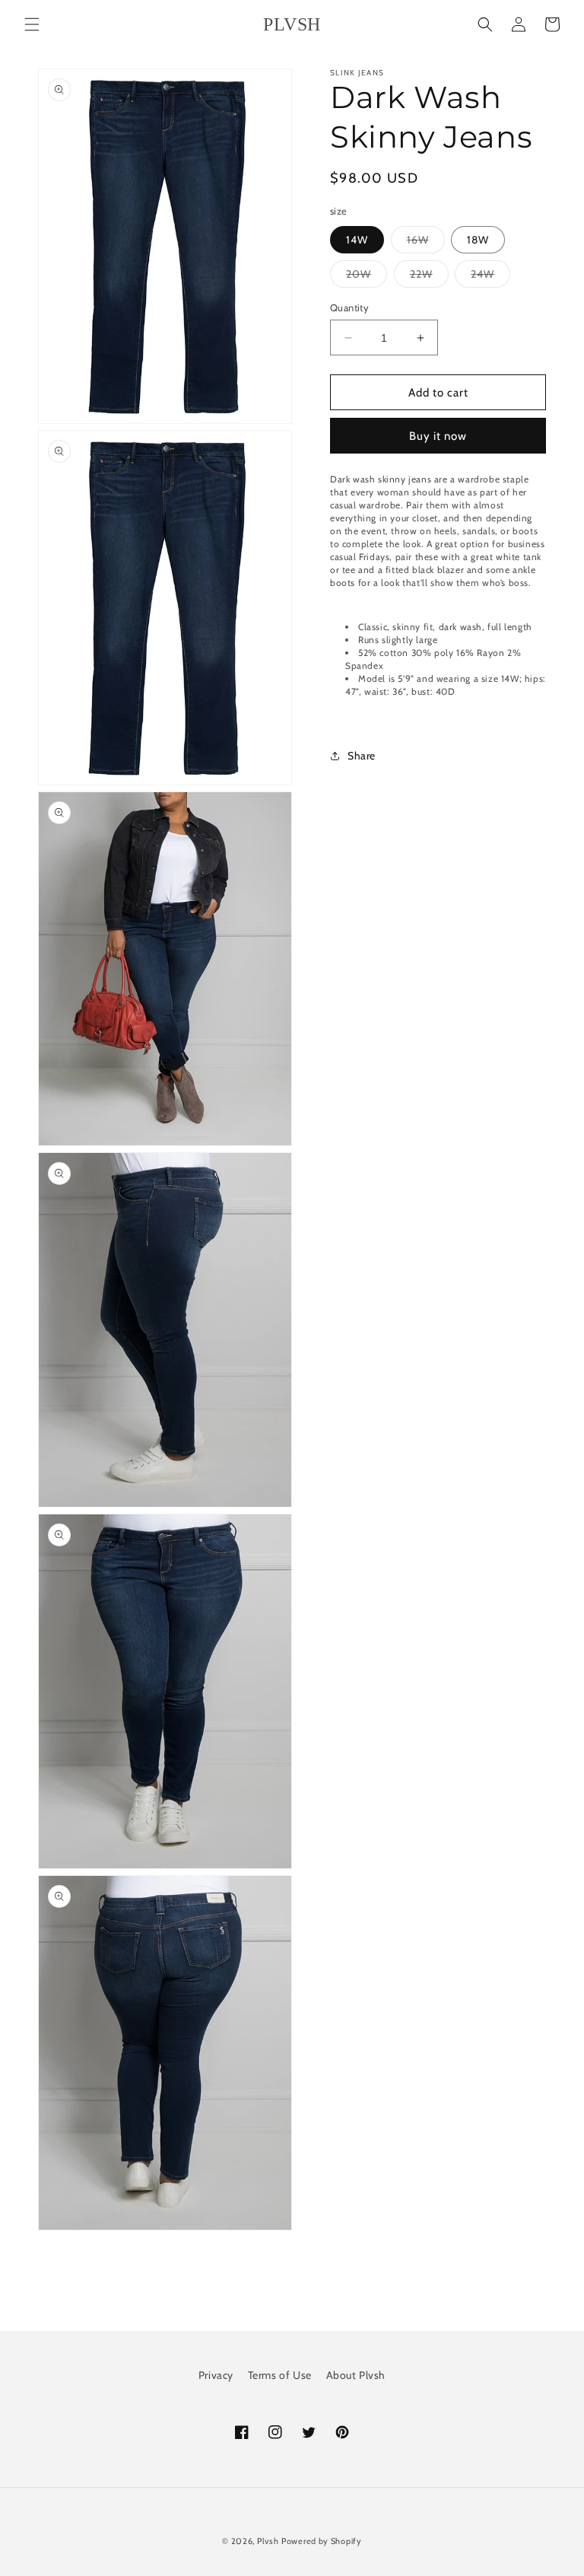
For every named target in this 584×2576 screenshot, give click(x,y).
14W (357, 240)
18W (478, 240)
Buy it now (438, 436)
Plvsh (268, 2541)
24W (490, 277)
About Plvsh (356, 2375)
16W (426, 243)
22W (429, 277)
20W (367, 277)
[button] (32, 24)
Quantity (349, 307)
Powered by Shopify (322, 2541)
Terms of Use (280, 2375)
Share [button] (362, 756)
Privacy (216, 2375)
